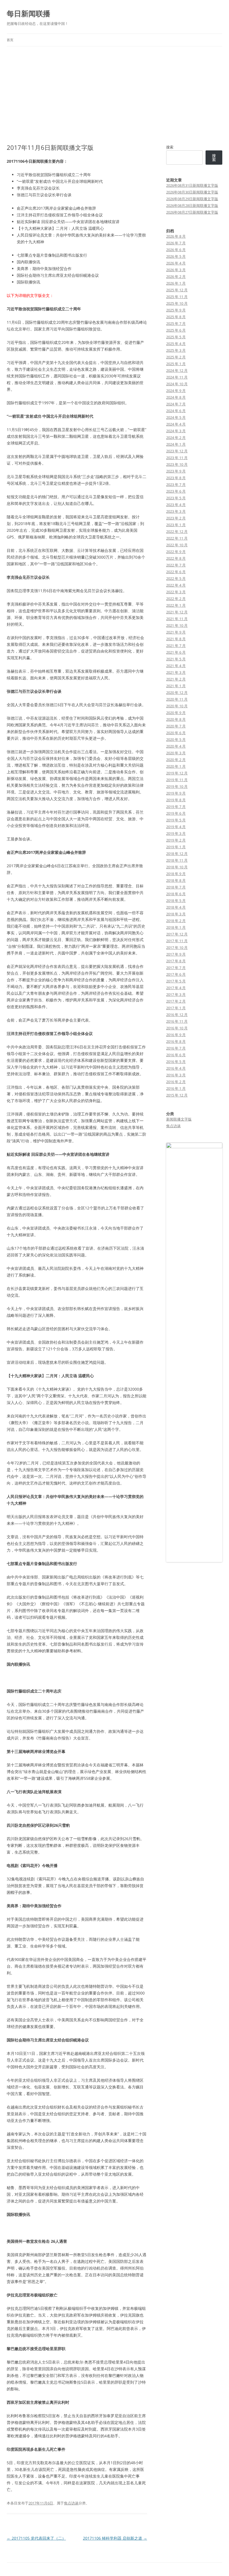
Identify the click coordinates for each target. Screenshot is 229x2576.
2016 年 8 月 (176, 1041)
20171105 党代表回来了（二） (36, 2538)
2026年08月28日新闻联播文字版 (192, 205)
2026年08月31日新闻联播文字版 (192, 185)
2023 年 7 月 (176, 485)
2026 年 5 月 (176, 256)
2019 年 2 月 (176, 840)
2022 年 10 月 (177, 545)
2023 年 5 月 (176, 498)
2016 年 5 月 (176, 1062)
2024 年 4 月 (176, 424)
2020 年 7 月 (176, 726)
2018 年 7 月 (176, 887)
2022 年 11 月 (177, 538)
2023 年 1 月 (176, 525)
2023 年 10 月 (177, 464)
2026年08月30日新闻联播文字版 (192, 192)
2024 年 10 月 (177, 384)
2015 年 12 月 (177, 1095)
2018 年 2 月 (176, 921)
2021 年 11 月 (177, 619)
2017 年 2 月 (176, 1001)
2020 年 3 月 (176, 753)
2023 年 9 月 (176, 471)
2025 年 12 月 (177, 290)
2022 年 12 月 (177, 531)
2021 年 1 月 (176, 686)
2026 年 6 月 (176, 250)
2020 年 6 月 (176, 733)
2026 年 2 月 (176, 276)
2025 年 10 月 (177, 303)
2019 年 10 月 (177, 786)
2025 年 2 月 (176, 357)
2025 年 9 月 (176, 310)
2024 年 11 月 (177, 377)
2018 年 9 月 (176, 874)
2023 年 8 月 (176, 478)
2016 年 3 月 (176, 1075)
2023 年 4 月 (176, 505)
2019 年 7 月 (176, 807)
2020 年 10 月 (177, 706)
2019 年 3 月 (176, 833)
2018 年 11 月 (177, 860)
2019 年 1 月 (176, 847)
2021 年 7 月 (176, 646)
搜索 (170, 147)
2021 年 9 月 (176, 632)
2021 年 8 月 (176, 639)
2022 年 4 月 (176, 585)
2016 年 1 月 (176, 1088)
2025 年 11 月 (177, 297)
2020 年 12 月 (177, 693)
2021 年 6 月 (176, 652)
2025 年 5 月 (176, 337)
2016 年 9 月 (176, 1035)
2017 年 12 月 (177, 934)
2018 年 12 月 (177, 854)
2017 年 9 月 (176, 954)
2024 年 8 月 (176, 397)
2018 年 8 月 (176, 880)
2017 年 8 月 (176, 961)
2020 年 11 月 (177, 699)
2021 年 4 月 (176, 666)
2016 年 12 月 (177, 1015)
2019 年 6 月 (176, 813)
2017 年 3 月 (176, 994)
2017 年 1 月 (176, 1008)
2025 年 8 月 (176, 317)
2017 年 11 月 (177, 941)
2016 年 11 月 (177, 1021)
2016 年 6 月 (176, 1055)
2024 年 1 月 (176, 444)
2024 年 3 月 (176, 431)
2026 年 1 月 (176, 283)
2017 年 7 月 (176, 968)
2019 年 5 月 (176, 820)
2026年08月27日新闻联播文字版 (192, 212)
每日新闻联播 (28, 13)
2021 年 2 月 (176, 679)
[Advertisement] (115, 88)
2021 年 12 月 (177, 612)
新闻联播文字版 (179, 1119)
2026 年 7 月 (176, 243)
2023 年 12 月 (177, 451)
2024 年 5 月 (176, 417)
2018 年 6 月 (176, 894)
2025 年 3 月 (176, 350)
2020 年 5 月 (176, 739)
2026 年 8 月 (176, 236)
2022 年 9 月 (176, 552)
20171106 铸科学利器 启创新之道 (115, 2538)
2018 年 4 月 (176, 907)
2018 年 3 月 (176, 914)
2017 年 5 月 (176, 981)
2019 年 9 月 (176, 793)
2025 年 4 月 (176, 344)
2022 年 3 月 (176, 592)
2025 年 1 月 (176, 364)
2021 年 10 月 (177, 625)
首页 (10, 40)
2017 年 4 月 (176, 988)
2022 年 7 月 (176, 565)
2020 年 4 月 (176, 746)
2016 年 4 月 (176, 1068)
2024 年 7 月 (176, 404)
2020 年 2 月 (176, 760)
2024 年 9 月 (176, 391)
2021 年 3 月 (176, 672)
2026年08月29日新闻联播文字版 (192, 199)
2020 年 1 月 (176, 766)
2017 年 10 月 (177, 947)
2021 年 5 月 (176, 659)
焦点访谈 (71, 2503)
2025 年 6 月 (176, 330)
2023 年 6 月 (176, 491)
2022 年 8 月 (176, 558)
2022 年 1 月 (176, 605)
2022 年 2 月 (176, 599)
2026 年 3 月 (176, 270)
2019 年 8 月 (176, 800)
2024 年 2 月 (176, 438)
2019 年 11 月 (177, 780)
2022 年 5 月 (176, 578)
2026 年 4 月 (176, 263)
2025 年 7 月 (176, 323)
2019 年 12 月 (177, 773)
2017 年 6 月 (176, 974)
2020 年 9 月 (176, 713)
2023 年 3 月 (176, 511)
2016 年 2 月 (176, 1082)
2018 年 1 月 (176, 927)
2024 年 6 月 (176, 411)
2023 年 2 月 (176, 518)
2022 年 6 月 (176, 572)
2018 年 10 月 (177, 867)
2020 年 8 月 (176, 719)
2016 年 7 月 (176, 1048)
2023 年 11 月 (177, 458)
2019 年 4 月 (176, 827)
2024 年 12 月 (177, 370)
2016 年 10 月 (177, 1028)
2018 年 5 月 (176, 901)
